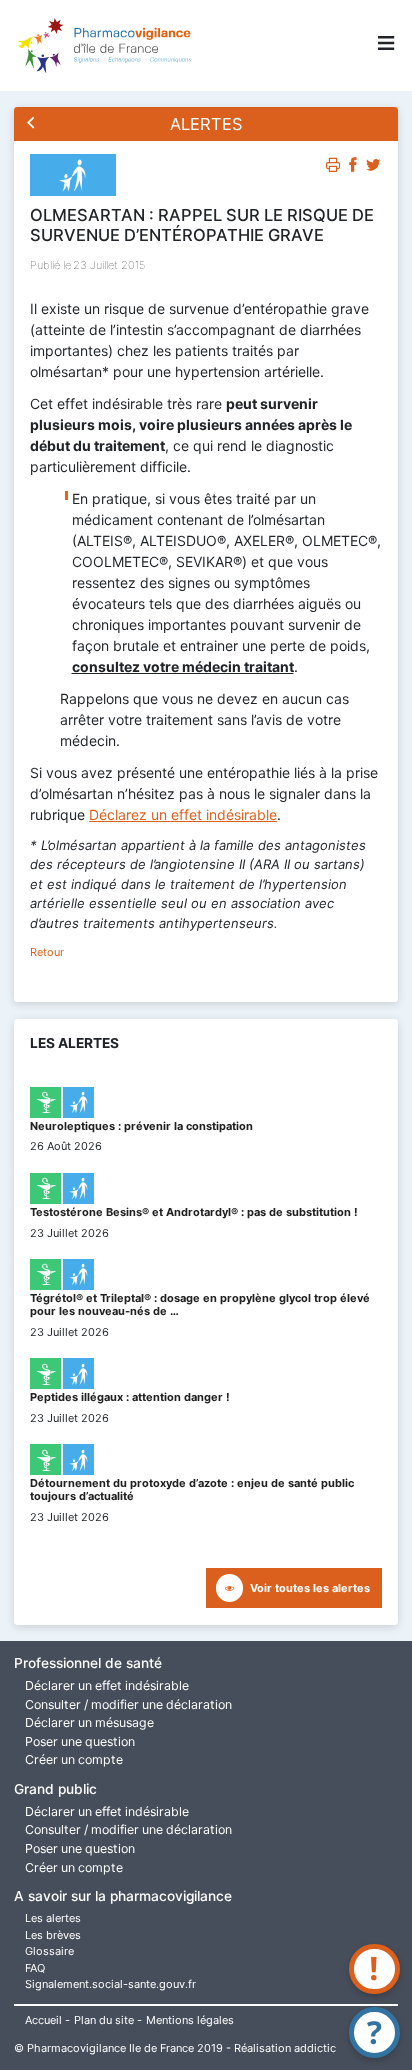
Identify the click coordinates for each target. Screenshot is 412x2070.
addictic (315, 2048)
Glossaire (49, 1951)
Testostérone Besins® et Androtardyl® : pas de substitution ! (194, 1212)
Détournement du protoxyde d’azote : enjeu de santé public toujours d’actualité (192, 1489)
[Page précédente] (31, 124)
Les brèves (53, 1935)
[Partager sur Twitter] (373, 168)
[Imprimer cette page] (333, 168)
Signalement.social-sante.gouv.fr (110, 1984)
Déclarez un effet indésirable (183, 814)
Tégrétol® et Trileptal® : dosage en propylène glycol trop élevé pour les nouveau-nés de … (200, 1304)
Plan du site (104, 2020)
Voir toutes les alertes (310, 1588)
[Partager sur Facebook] (353, 168)
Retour (47, 952)
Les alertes (53, 1918)
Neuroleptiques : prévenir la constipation (141, 1126)
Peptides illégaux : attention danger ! (130, 1397)
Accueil (43, 2020)
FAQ (35, 1968)
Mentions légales (190, 2020)
